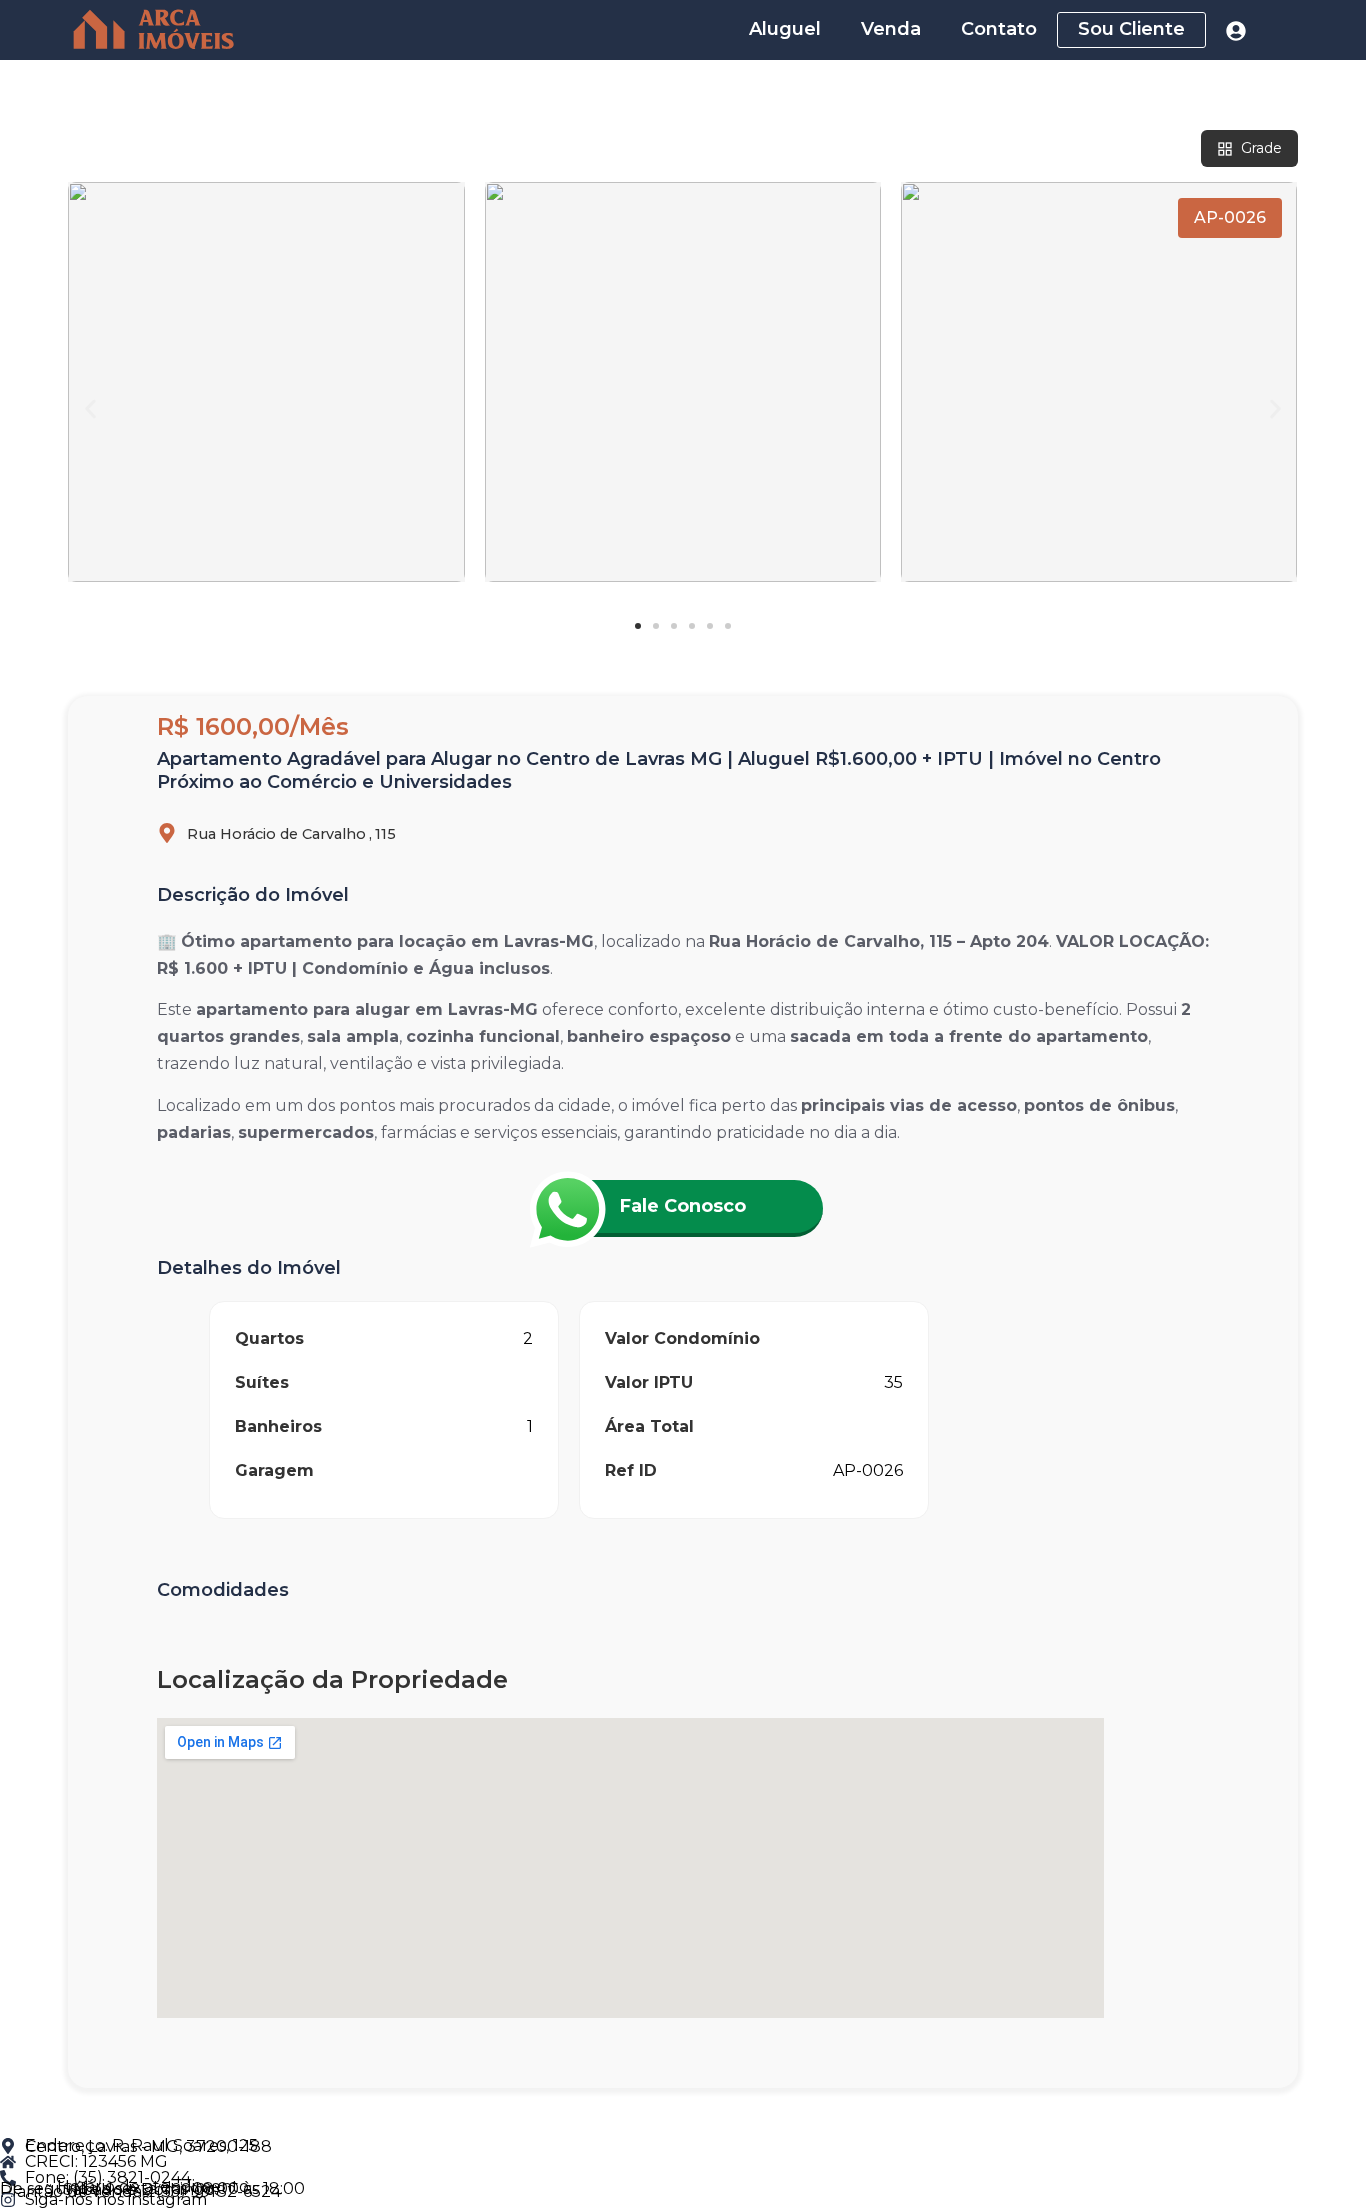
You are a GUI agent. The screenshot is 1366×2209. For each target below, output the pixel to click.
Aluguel (785, 29)
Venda (891, 29)
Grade (1261, 148)
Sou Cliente (1131, 29)
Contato (999, 29)
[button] (90, 409)
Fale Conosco (683, 1206)
